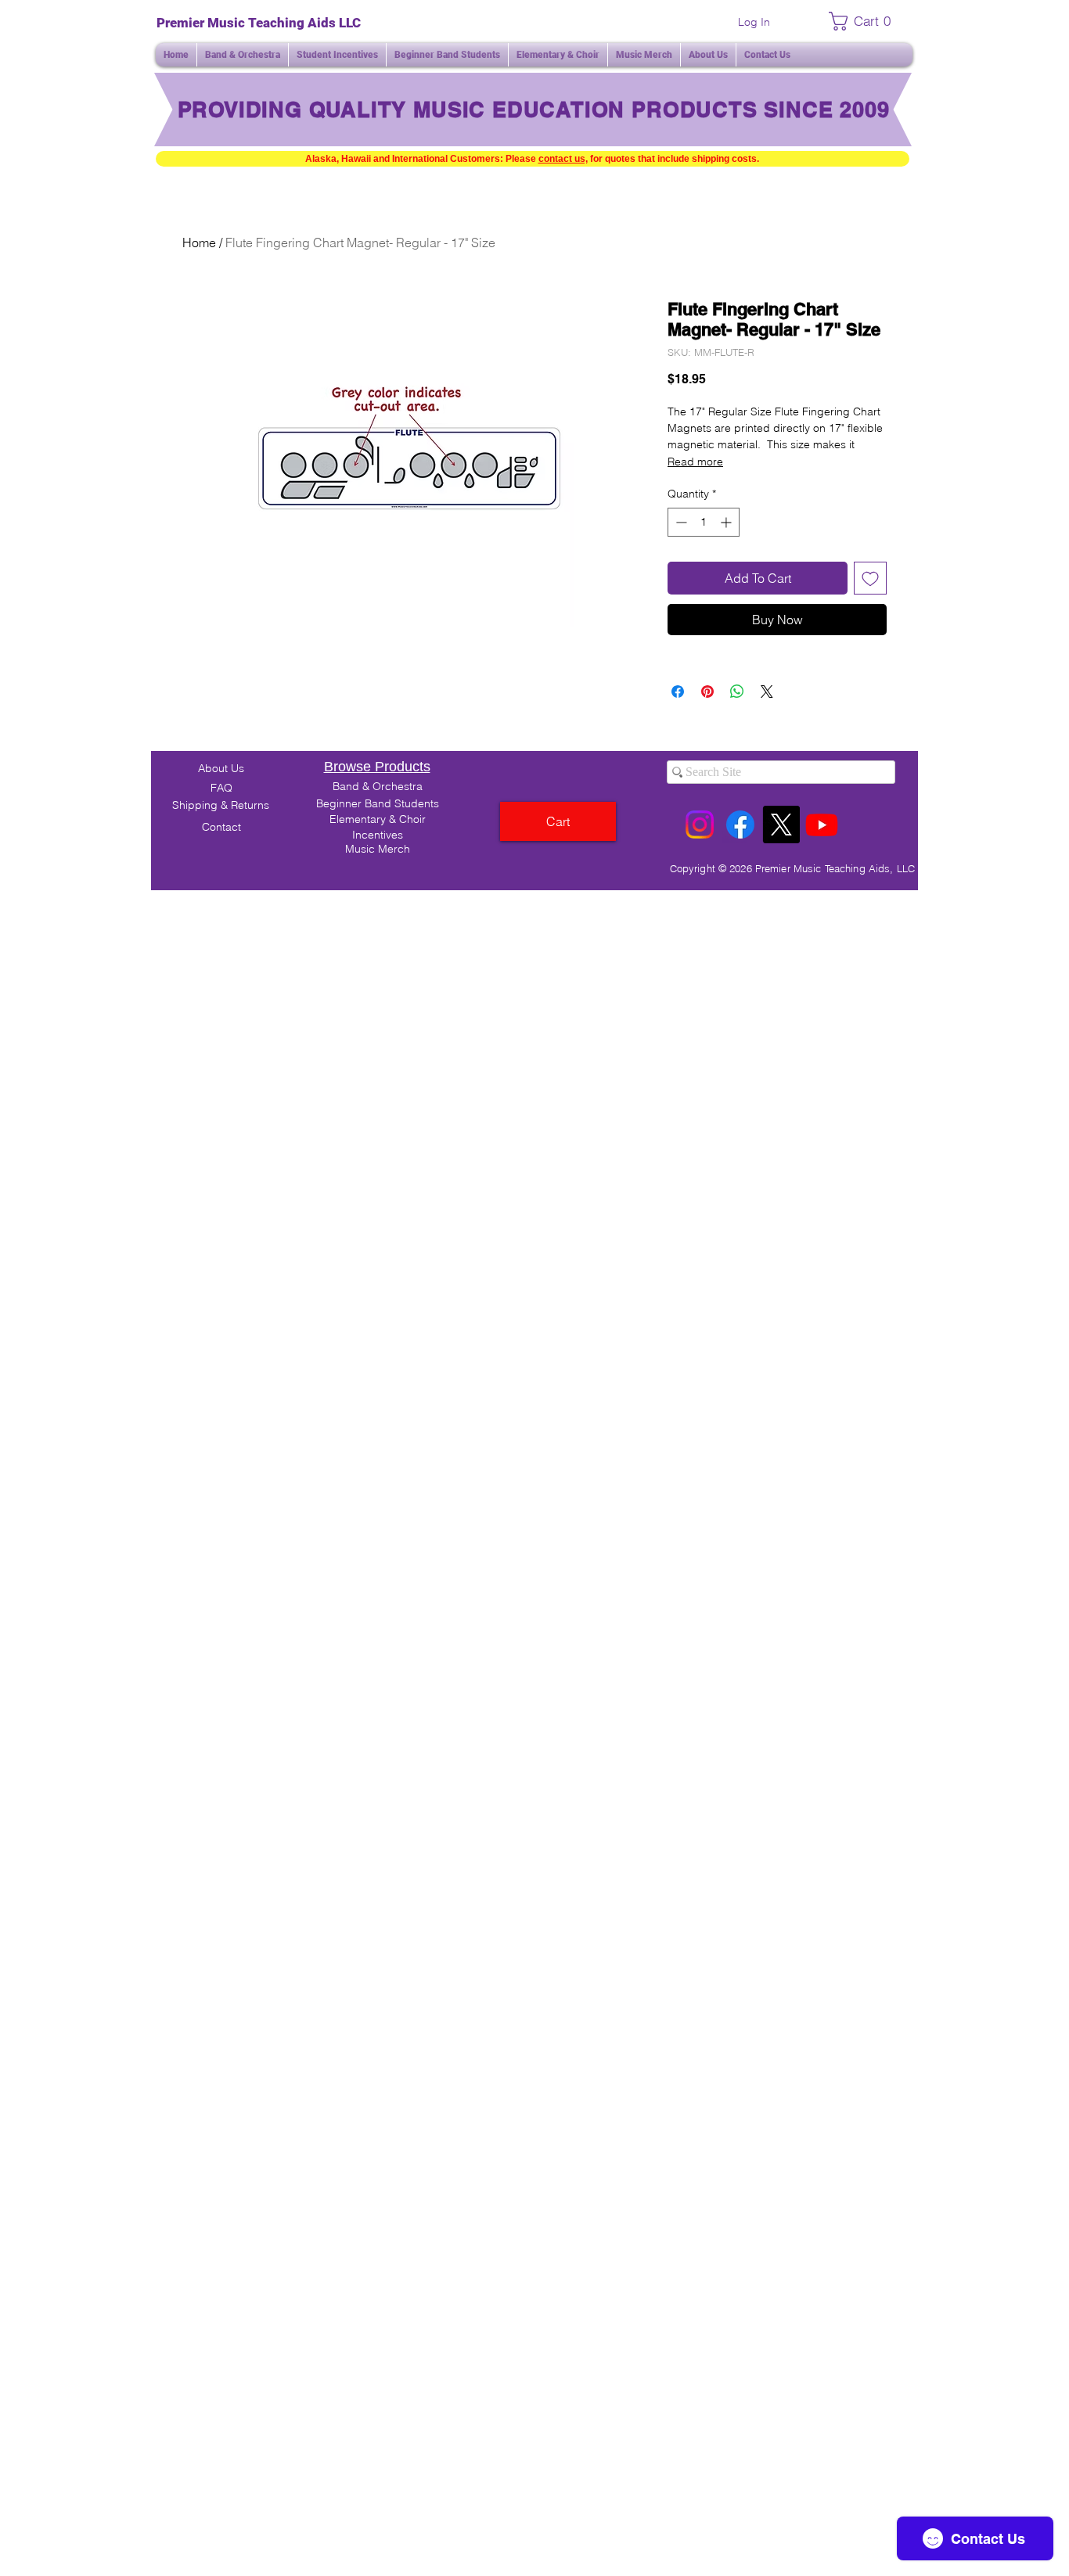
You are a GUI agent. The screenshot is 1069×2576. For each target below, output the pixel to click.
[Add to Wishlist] (870, 578)
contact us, (563, 159)
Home (199, 243)
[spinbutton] (704, 522)
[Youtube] (822, 825)
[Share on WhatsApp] (737, 692)
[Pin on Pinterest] (707, 692)
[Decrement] (680, 522)
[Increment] (727, 522)
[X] (781, 825)
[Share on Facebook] (678, 692)
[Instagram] (700, 825)
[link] (864, 21)
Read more (695, 462)
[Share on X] (767, 692)
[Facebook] (740, 825)
